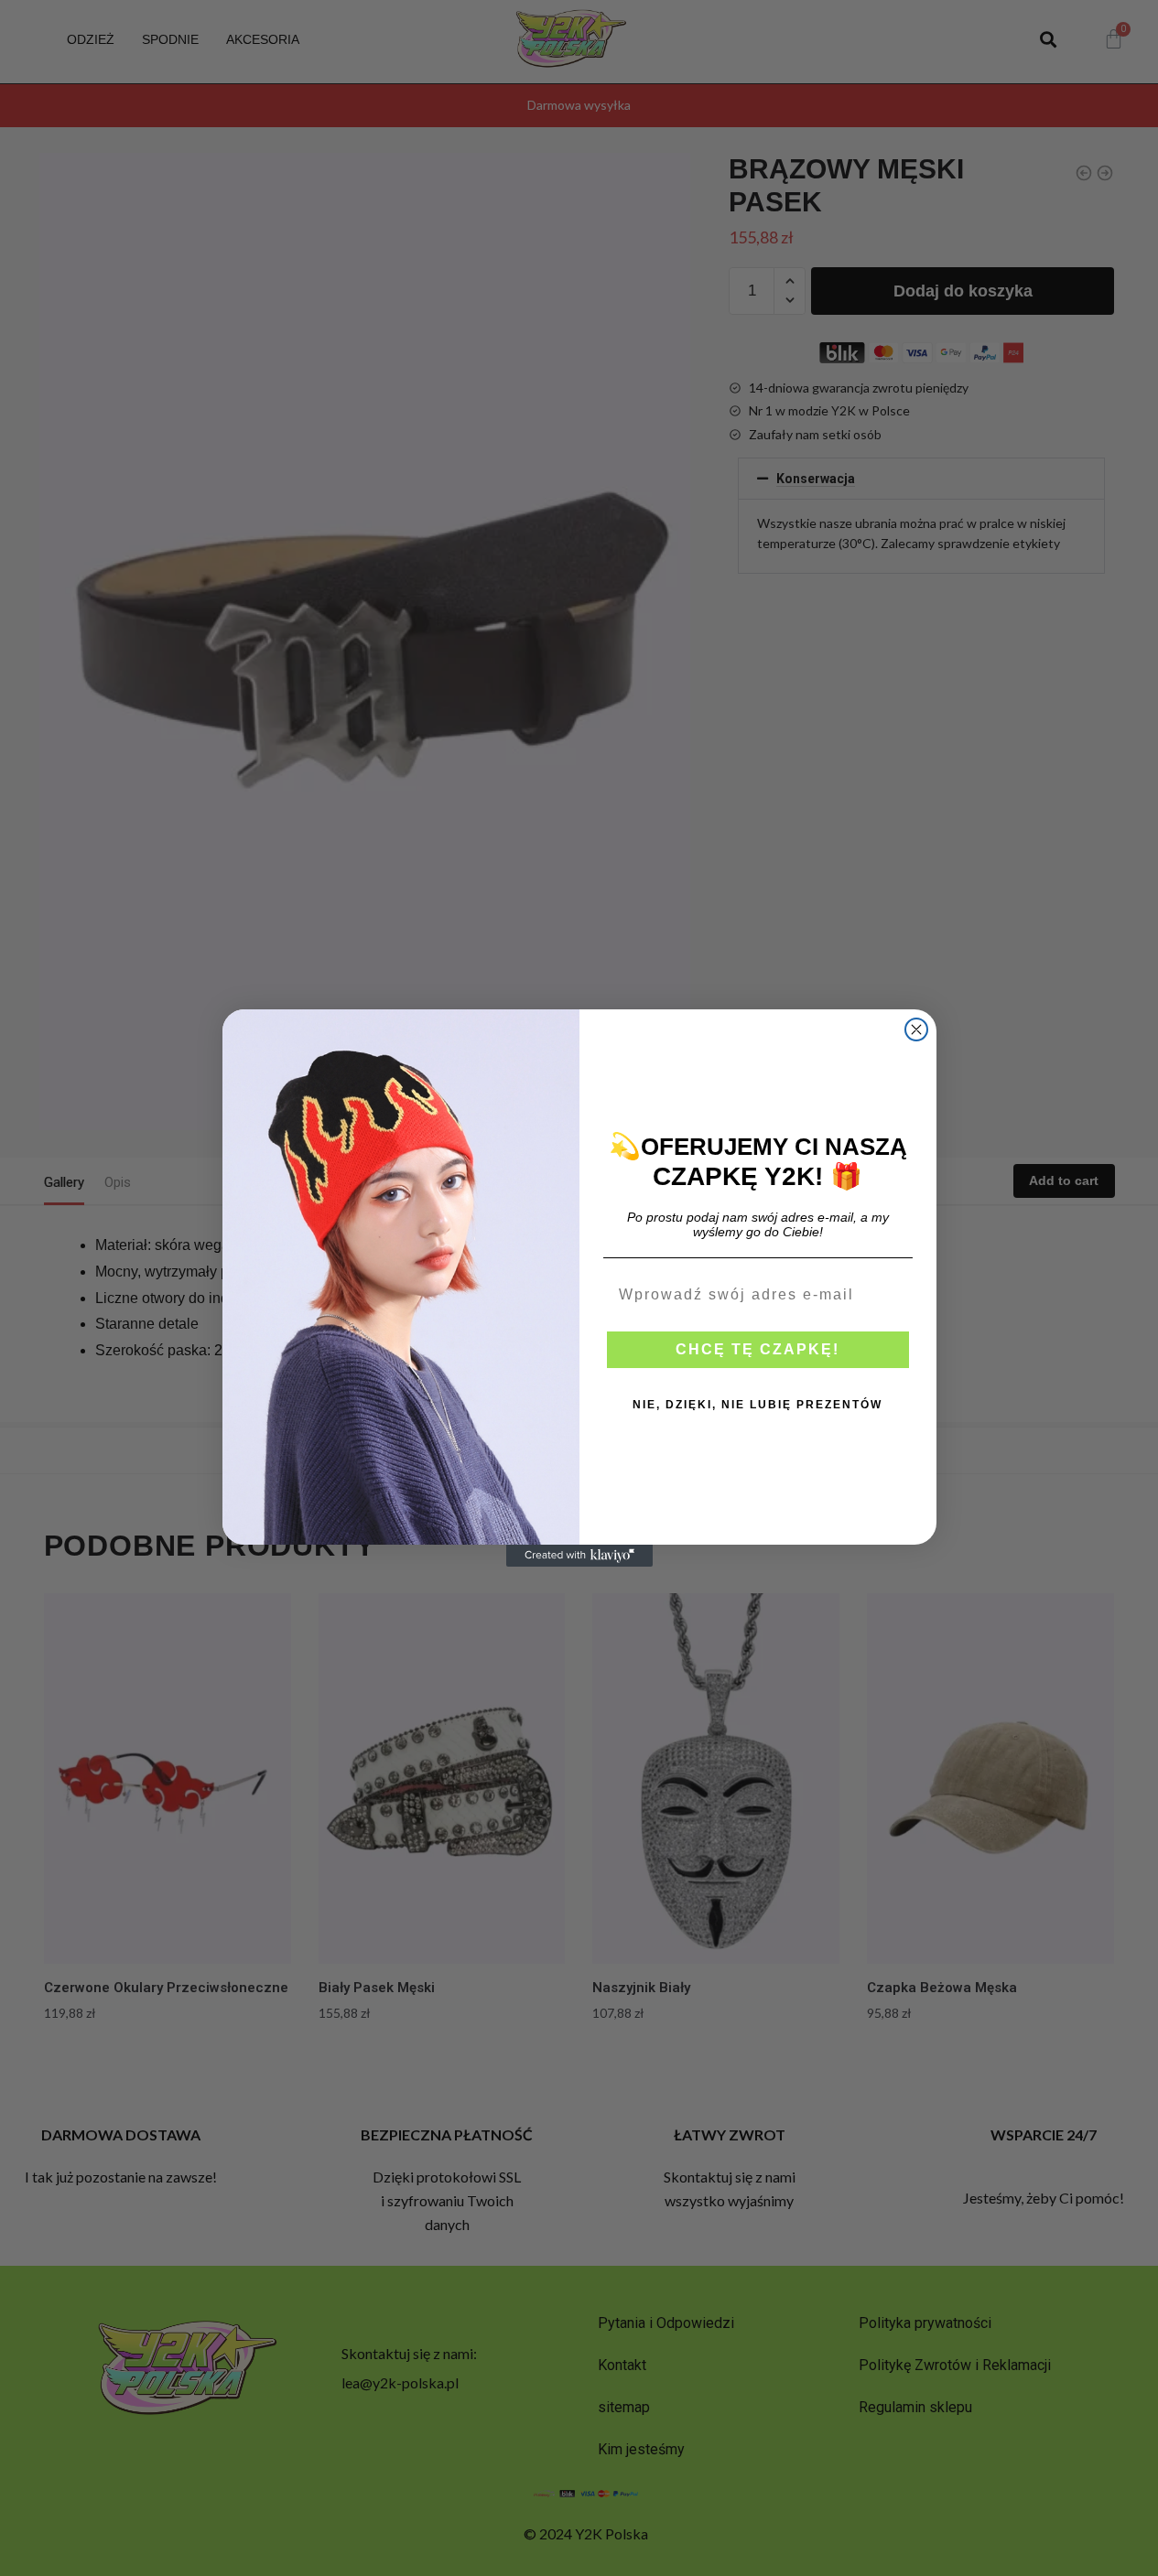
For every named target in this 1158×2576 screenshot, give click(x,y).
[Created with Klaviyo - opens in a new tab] (579, 1556)
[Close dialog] (916, 1029)
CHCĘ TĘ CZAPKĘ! (758, 1349)
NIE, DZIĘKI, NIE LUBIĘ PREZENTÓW (758, 1405)
